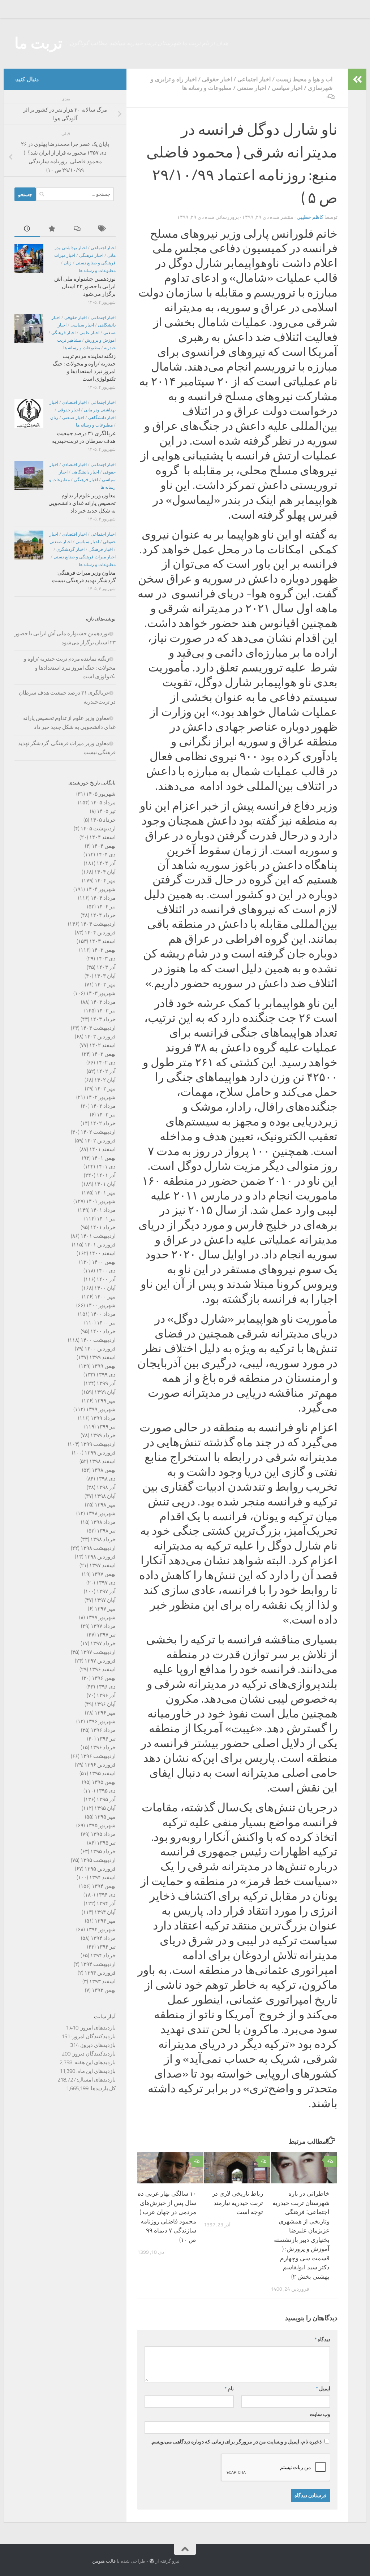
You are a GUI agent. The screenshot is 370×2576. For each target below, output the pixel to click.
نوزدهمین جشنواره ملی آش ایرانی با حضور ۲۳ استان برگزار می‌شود (85, 286)
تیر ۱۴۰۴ (106, 907)
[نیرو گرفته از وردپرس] (152, 2561)
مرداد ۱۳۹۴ (103, 1938)
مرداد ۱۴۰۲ (103, 1106)
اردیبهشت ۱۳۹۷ (98, 1652)
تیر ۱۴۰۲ (106, 1115)
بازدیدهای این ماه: (95, 2071)
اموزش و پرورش (100, 340)
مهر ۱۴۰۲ (105, 1089)
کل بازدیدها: (102, 2088)
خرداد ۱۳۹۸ (103, 1539)
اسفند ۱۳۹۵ (102, 1773)
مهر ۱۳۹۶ (105, 1713)
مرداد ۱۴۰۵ (103, 803)
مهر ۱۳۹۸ (105, 1505)
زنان (68, 263)
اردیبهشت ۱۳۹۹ (98, 1444)
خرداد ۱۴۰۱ (103, 1227)
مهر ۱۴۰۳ (105, 985)
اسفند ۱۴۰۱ (102, 1149)
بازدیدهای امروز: (97, 2028)
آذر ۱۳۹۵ (106, 1799)
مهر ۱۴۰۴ (105, 881)
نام (229, 2389)
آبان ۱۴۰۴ (105, 872)
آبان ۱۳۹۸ (105, 1496)
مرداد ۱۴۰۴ (103, 898)
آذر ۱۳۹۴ (106, 1903)
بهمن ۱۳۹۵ (104, 1782)
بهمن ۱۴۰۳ (104, 950)
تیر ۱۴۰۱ (106, 1219)
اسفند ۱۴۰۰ (102, 1253)
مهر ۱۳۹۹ (105, 1401)
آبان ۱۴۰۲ (105, 1080)
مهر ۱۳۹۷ (105, 1609)
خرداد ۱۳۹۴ (103, 1955)
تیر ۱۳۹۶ (106, 1739)
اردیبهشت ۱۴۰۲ (98, 1132)
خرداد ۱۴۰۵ (103, 820)
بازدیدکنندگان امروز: (93, 2036)
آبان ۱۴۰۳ (105, 976)
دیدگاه (322, 2340)
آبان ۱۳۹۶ (105, 1704)
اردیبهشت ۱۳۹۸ (98, 1548)
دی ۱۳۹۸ (106, 1479)
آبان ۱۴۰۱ (105, 1184)
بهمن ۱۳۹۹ (104, 1366)
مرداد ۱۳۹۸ (103, 1522)
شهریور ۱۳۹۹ (101, 1409)
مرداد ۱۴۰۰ (103, 1314)
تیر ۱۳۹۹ (106, 1427)
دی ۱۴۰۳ (106, 959)
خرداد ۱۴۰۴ (103, 915)
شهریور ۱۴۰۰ (101, 1305)
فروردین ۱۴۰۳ (100, 1037)
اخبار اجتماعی (254, 79)
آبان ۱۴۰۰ (105, 1288)
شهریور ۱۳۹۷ (101, 1617)
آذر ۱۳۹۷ (106, 1591)
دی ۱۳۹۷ (106, 1583)
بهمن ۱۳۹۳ (104, 1990)
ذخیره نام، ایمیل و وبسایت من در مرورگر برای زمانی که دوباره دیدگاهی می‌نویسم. (236, 2442)
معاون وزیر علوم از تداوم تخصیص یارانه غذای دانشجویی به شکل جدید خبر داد (82, 503)
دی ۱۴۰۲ (106, 1063)
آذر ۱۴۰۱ (106, 1175)
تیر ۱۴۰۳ (106, 1011)
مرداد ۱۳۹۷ (103, 1626)
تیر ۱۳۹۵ (106, 1843)
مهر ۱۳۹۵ (105, 1817)
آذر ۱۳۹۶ (106, 1695)
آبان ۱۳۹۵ (105, 1808)
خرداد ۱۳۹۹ (103, 1435)
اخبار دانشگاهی (102, 418)
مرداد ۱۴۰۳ (103, 1002)
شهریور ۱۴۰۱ (101, 1201)
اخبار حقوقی (217, 79)
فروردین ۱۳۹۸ (100, 1557)
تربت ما (38, 43)
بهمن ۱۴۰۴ (104, 846)
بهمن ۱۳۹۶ (104, 1678)
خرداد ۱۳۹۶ (103, 1747)
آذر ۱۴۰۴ (106, 863)
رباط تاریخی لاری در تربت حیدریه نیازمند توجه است (238, 2203)
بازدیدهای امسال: (96, 2080)
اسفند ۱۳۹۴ (102, 1877)
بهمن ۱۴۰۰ (104, 1262)
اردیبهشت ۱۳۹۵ (98, 1860)
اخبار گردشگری (70, 549)
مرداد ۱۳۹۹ (103, 1418)
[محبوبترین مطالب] (52, 229)
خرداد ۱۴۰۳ (103, 1019)
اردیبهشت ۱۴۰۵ (98, 829)
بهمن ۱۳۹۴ (104, 1886)
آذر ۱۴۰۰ (106, 1279)
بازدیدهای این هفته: (94, 2062)
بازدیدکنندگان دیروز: (93, 2054)
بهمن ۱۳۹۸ (104, 1470)
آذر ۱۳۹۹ (106, 1383)
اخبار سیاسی (287, 88)
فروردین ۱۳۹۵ (100, 1869)
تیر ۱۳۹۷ (106, 1635)
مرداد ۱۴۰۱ (103, 1210)
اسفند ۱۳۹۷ (102, 1565)
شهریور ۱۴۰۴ (101, 889)
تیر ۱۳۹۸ (106, 1531)
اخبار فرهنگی (91, 255)
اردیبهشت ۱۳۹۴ (98, 1964)
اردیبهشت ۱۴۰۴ (98, 924)
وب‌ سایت (320, 2414)
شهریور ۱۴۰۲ (101, 1097)
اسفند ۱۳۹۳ (102, 1981)
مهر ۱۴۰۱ (105, 1193)
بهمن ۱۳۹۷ (104, 1574)
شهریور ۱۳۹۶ (101, 1721)
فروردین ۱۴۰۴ (100, 933)
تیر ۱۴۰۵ (106, 811)
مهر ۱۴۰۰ (105, 1297)
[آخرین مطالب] (27, 229)
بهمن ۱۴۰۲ (104, 1054)
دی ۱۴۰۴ (106, 855)
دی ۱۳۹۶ (106, 1687)
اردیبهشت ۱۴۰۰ (98, 1340)
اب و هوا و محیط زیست (304, 79)
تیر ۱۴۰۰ (106, 1323)
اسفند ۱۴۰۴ (102, 837)
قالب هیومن (104, 2561)
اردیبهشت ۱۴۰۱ (98, 1236)
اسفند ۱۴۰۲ (102, 1045)
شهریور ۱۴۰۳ (101, 993)
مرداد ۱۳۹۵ (103, 1834)
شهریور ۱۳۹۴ (101, 1929)
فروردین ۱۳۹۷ (100, 1661)
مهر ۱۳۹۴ (105, 1921)
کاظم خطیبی (310, 217)
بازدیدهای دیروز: (97, 2045)
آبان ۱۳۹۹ (105, 1392)
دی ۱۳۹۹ (106, 1375)
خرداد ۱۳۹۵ (103, 1851)
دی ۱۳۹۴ (106, 1895)
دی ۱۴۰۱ (106, 1167)
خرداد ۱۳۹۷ (103, 1643)
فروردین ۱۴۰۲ (100, 1141)
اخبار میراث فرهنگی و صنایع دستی (85, 557)
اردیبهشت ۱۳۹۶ (98, 1756)
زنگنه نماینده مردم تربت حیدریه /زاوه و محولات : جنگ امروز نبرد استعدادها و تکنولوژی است (70, 668)
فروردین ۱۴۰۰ (100, 1349)
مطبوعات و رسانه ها (207, 88)
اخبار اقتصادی (74, 402)
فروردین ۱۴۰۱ (100, 1245)
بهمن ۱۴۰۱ (104, 1158)
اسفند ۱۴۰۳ (102, 941)
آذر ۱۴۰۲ (106, 1071)
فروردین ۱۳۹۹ (100, 1453)
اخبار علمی (89, 333)
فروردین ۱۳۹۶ (100, 1765)
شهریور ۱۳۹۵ (101, 1825)
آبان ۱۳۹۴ (105, 1912)
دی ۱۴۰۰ (106, 1271)
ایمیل (323, 2389)
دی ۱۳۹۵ (106, 1791)
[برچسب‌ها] (103, 229)
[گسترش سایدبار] (357, 79)
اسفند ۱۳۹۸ (102, 1461)
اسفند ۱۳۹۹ (102, 1357)
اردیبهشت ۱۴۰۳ (98, 1028)
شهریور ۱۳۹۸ (101, 1513)
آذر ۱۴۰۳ (106, 967)
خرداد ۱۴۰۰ (103, 1331)
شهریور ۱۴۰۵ (101, 794)
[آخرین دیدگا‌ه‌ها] (78, 229)
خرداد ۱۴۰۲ (103, 1123)
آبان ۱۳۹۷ (105, 1600)
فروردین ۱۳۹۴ (100, 1973)
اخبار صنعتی (252, 88)
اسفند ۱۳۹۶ (102, 1669)
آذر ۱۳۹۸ (106, 1487)
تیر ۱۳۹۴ (106, 1947)
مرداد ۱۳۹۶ (103, 1730)
